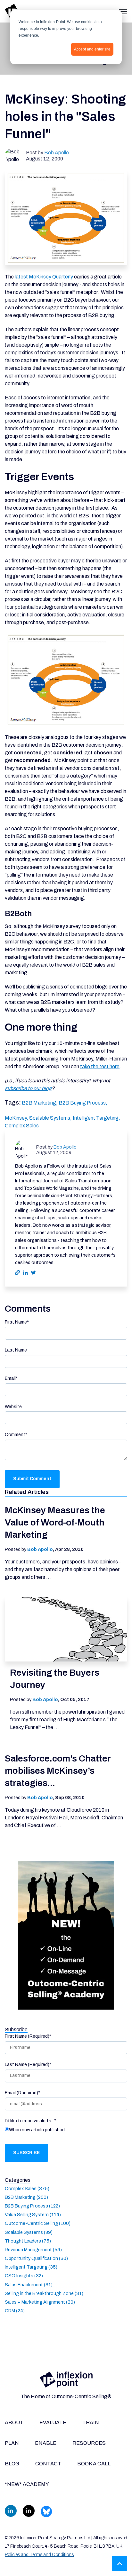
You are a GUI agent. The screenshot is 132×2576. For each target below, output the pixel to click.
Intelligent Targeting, (96, 1118)
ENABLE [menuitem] (46, 2443)
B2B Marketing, (40, 1103)
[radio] (66, 2131)
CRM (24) (15, 2311)
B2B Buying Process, (83, 1103)
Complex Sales (22, 1126)
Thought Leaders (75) (28, 2241)
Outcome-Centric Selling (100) (38, 2223)
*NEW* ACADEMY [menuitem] (27, 2484)
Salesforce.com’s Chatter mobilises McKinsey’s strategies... (58, 1771)
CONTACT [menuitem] (48, 2464)
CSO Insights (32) (24, 2276)
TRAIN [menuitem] (91, 2422)
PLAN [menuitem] (12, 2443)
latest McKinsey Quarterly (44, 277)
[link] (66, 2379)
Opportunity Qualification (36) (36, 2258)
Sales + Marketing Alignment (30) (40, 2302)
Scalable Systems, (51, 1118)
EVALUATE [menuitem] (53, 2422)
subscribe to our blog (28, 1088)
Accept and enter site (92, 49)
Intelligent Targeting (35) (31, 2267)
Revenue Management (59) (33, 2250)
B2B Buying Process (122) (32, 2206)
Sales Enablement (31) (29, 2285)
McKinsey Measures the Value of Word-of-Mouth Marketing (55, 1522)
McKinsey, (17, 1118)
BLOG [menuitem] (12, 2464)
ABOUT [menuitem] (14, 2422)
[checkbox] (66, 2131)
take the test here (100, 1066)
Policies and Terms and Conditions (39, 2555)
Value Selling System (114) (33, 2215)
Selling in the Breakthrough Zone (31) (44, 2293)
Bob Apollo (57, 153)
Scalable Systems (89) (29, 2232)
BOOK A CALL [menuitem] (94, 2464)
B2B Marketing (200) (26, 2197)
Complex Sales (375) (27, 2189)
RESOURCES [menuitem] (89, 2443)
